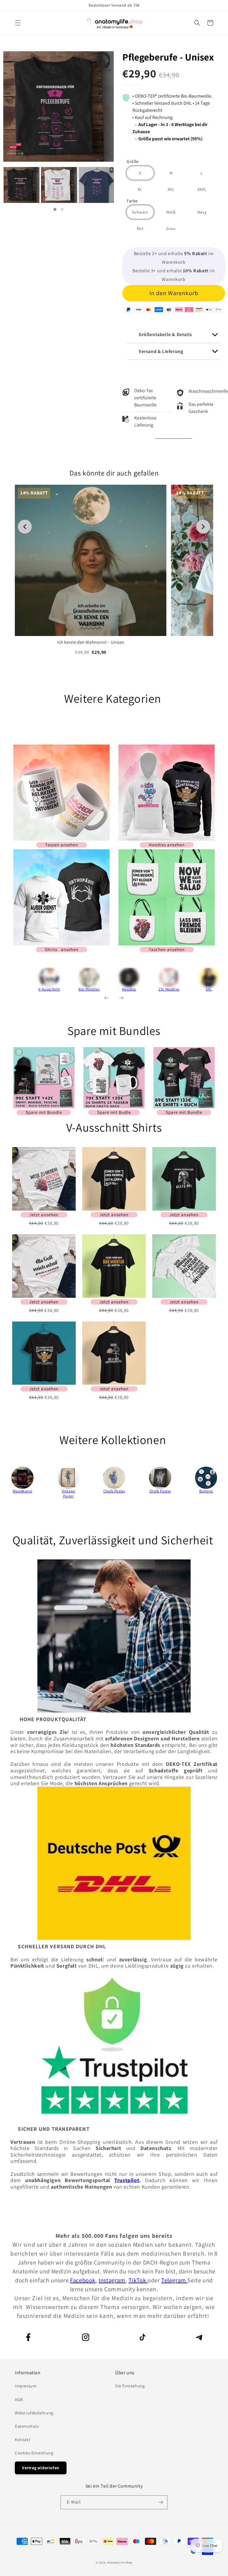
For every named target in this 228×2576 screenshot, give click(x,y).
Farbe (132, 201)
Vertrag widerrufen (41, 2468)
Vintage (68, 1491)
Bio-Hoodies (89, 989)
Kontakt (23, 2440)
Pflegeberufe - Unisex (168, 57)
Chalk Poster (114, 1491)
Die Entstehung (130, 2386)
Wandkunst (22, 1491)
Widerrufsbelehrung (34, 2413)
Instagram (112, 2280)
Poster (68, 1496)
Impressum (26, 2386)
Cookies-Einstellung (34, 2453)
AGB (19, 2400)
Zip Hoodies (169, 989)
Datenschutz (27, 2426)
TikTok (138, 2280)
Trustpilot (127, 2180)
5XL (209, 989)
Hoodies (129, 989)
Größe (133, 162)
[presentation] (21, 982)
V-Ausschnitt (49, 989)
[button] (18, 23)
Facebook (83, 2280)
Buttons (206, 1491)
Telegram (174, 2280)
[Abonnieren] (161, 2502)
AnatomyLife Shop (120, 2563)
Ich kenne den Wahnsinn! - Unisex (91, 642)
